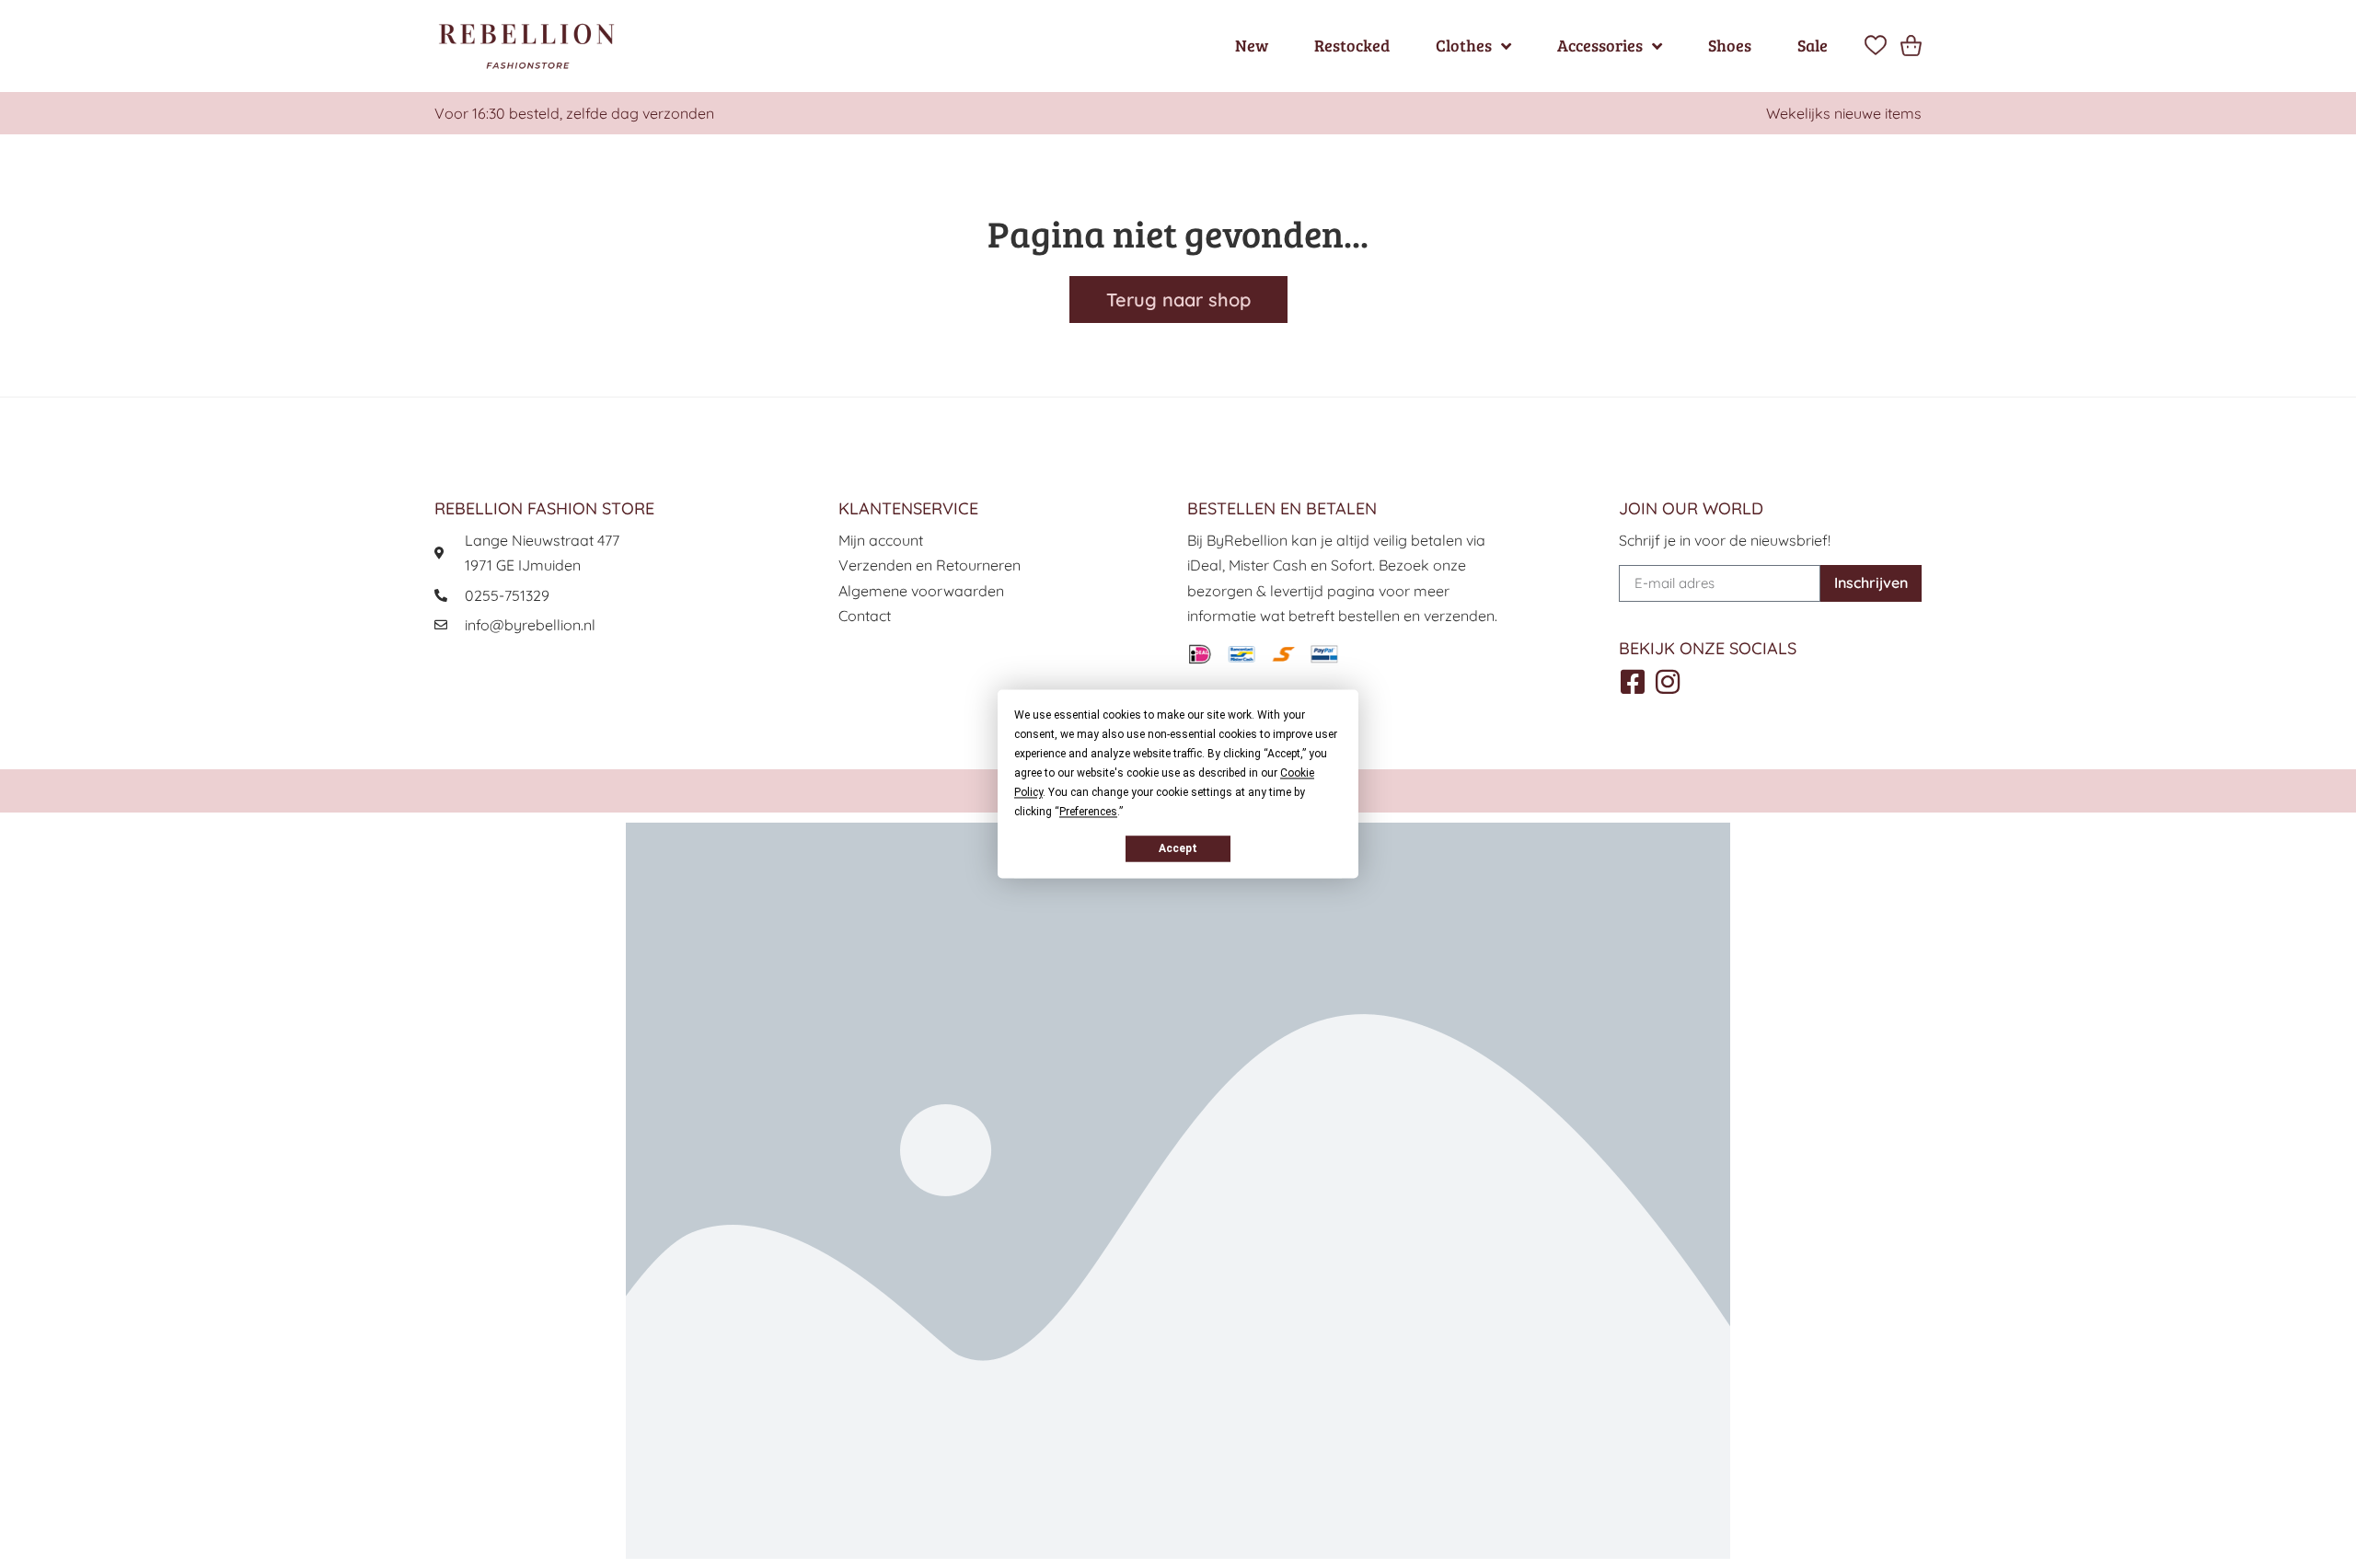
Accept (1178, 848)
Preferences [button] (1088, 812)
